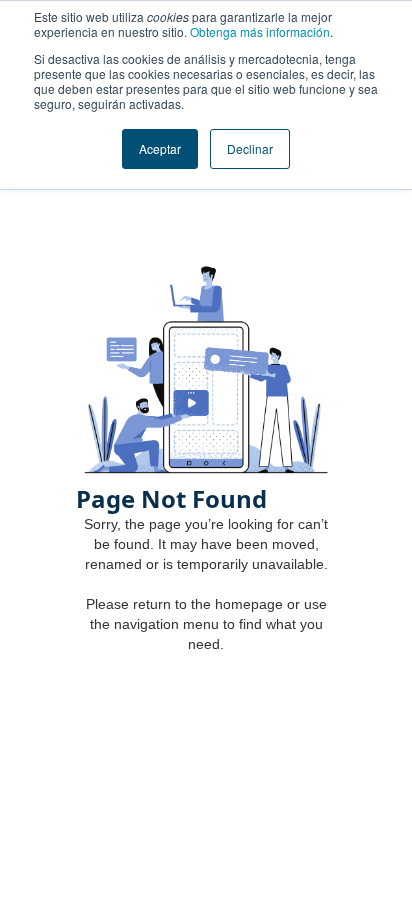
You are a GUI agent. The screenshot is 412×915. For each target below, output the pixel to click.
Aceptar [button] (160, 148)
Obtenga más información (260, 31)
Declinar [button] (250, 148)
